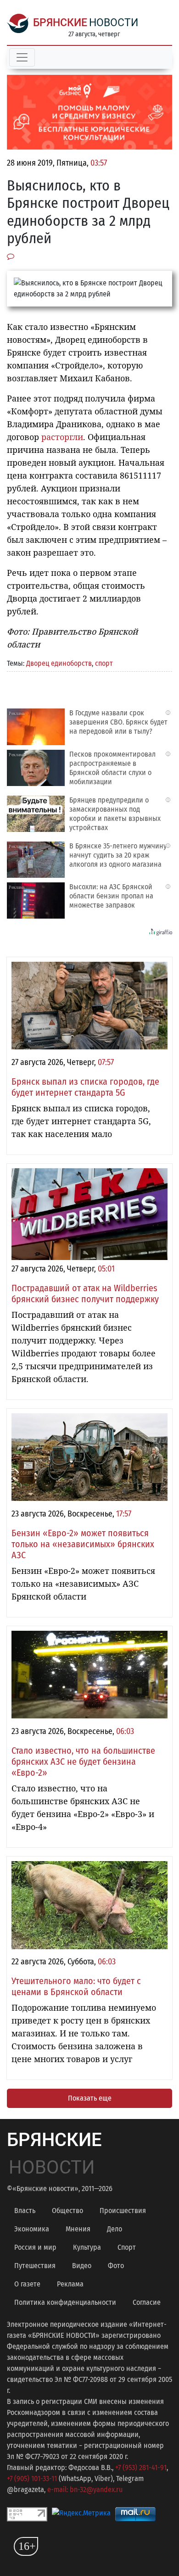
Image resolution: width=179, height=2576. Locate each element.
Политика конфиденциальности (65, 2302)
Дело (115, 2229)
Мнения (78, 2229)
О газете (27, 2284)
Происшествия (123, 2211)
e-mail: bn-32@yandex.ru (85, 2490)
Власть (25, 2211)
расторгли (62, 437)
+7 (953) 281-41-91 (141, 2467)
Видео (82, 2266)
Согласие (147, 2302)
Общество (67, 2211)
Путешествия (35, 2266)
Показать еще (90, 2098)
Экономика (32, 2229)
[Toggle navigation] (22, 57)
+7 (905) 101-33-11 (32, 2478)
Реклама (70, 2284)
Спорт (127, 2247)
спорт (104, 663)
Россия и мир (35, 2247)
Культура (87, 2247)
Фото (116, 2266)
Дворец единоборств (59, 663)
